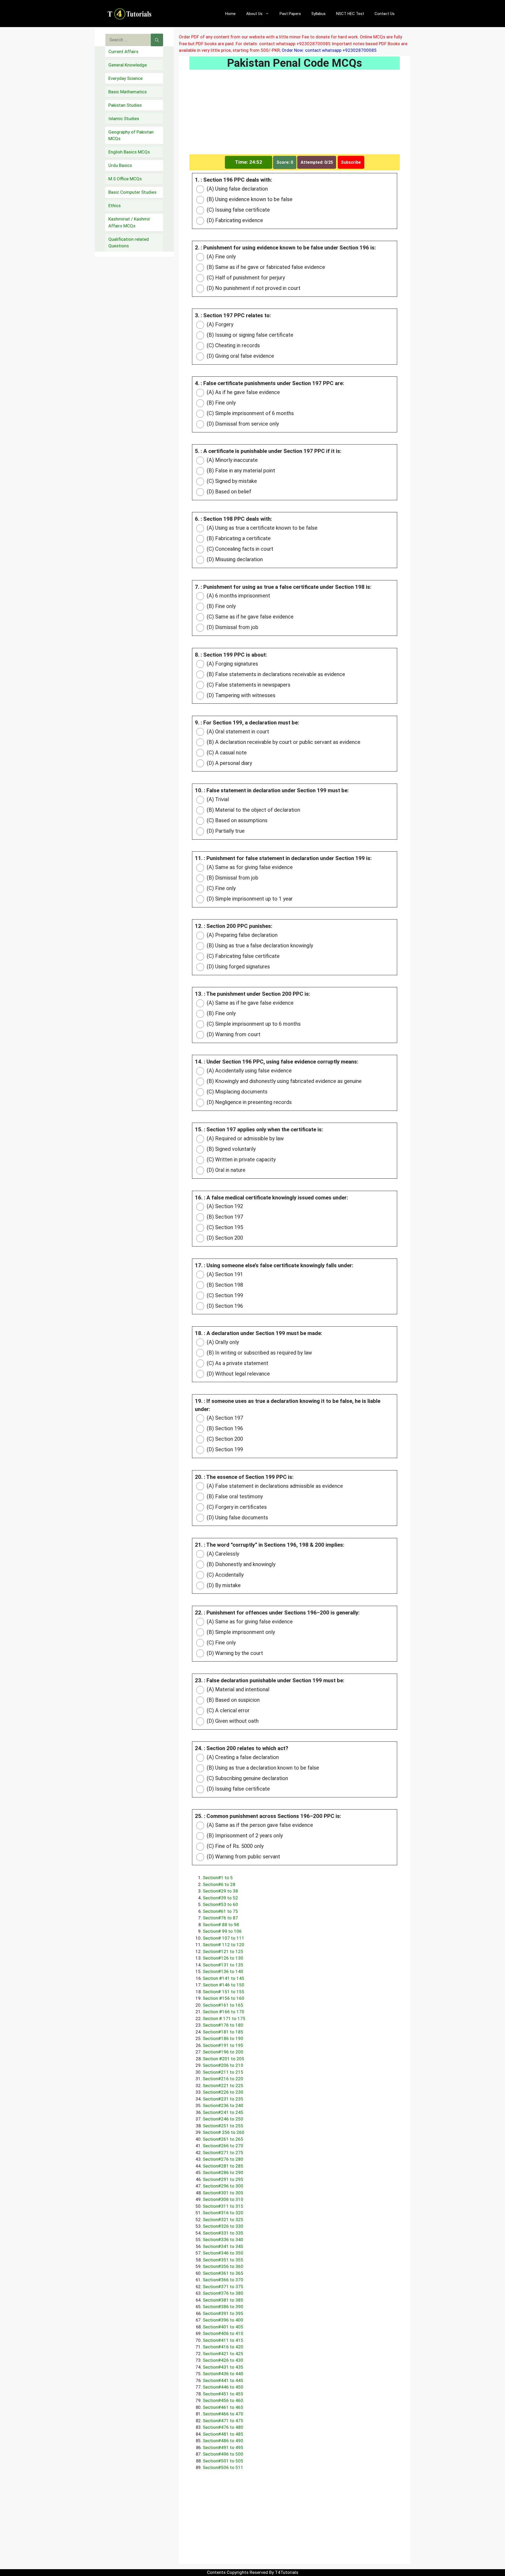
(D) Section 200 (224, 1238)
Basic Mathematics (128, 92)
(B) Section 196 (224, 1428)
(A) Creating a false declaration (242, 1757)
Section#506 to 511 (223, 2467)
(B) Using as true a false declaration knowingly (259, 945)
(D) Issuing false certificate (238, 1789)
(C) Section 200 (224, 1439)
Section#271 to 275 (223, 2153)
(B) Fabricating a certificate (238, 538)
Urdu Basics (120, 165)
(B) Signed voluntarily (231, 1149)
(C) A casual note (226, 753)
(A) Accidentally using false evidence (249, 1071)
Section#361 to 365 (223, 2273)
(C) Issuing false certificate (238, 210)
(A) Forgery (219, 324)
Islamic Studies (124, 119)
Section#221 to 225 (223, 2086)
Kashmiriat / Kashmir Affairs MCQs (129, 222)
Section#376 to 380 (223, 2293)
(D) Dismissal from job (232, 627)
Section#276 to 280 (223, 2159)
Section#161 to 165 (223, 2005)
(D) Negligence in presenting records (249, 1102)
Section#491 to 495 (223, 2447)
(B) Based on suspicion (233, 1700)
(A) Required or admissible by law (245, 1138)
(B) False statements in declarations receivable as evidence (275, 674)
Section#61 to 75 (220, 1911)
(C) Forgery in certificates (236, 1507)
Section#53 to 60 (220, 1904)
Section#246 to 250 (223, 2119)
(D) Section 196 (224, 1306)
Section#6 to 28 (219, 1884)
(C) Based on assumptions (236, 820)
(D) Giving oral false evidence (240, 356)
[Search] (157, 40)
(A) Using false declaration (237, 189)
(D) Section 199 (224, 1449)
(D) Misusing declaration (234, 559)
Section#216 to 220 (223, 2079)
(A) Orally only (222, 1342)
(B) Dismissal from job (232, 878)
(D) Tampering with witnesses (240, 695)
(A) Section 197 (224, 1418)
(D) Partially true (225, 831)
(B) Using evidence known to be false (249, 199)
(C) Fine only (221, 888)
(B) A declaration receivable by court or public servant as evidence (283, 742)
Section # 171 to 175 (224, 2018)
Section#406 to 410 (223, 2333)
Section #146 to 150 (224, 1985)
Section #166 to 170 (224, 2012)
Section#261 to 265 (223, 2139)
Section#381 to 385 (223, 2300)
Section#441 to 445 (223, 2380)
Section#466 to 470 (223, 2414)
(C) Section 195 (224, 1227)
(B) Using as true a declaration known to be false (262, 1768)
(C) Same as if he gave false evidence (249, 617)
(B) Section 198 (224, 1285)
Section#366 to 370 (223, 2280)
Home (230, 14)
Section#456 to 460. (224, 2400)
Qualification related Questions (129, 243)
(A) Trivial (217, 799)
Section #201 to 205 (224, 2059)
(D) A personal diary (229, 763)
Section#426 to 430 (223, 2360)
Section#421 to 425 (223, 2354)
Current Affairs (123, 52)
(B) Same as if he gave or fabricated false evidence (265, 267)
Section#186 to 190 (223, 2038)
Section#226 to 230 (223, 2092)
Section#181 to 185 (223, 2032)
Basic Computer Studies (132, 192)
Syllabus (319, 14)
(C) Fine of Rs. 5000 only (234, 1846)
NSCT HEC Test (350, 14)
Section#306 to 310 (223, 2199)
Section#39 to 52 (220, 1898)
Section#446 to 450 (223, 2387)
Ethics (115, 206)
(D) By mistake (223, 1585)
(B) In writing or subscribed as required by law (259, 1353)
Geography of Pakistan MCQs (131, 135)
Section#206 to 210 (223, 2065)
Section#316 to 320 (223, 2213)
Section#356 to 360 (223, 2266)
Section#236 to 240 (223, 2105)
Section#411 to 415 (223, 2340)
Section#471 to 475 (223, 2421)
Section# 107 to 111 (224, 1938)
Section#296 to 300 (223, 2186)
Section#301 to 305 (223, 2193)
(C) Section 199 (224, 1295)
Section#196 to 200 (223, 2052)
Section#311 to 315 (223, 2206)
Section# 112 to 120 (224, 1945)
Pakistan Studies (125, 105)
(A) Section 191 (224, 1274)
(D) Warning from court (233, 1034)
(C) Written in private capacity (241, 1159)
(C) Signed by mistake (231, 481)
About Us (254, 14)
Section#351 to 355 (223, 2260)
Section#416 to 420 (223, 2347)
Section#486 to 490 (223, 2441)
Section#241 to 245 (223, 2112)
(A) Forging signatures (232, 664)
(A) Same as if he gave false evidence (249, 1003)
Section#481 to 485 (223, 2434)
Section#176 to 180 (223, 2025)
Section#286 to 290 (223, 2173)
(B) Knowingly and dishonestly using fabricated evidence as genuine (284, 1081)
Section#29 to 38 (220, 1891)
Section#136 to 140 (223, 1971)
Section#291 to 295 (223, 2179)
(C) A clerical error (228, 1710)
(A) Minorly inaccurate (232, 460)
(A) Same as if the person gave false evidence (259, 1825)
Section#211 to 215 (223, 2072)
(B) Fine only (221, 403)
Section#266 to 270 (223, 2146)
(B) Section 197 (224, 1217)
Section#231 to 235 (223, 2099)
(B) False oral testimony (234, 1496)
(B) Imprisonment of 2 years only (244, 1836)
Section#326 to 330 (223, 2226)
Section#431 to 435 (223, 2367)
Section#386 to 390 (223, 2307)
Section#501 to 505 (223, 2461)
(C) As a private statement (237, 1363)
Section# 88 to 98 (221, 1925)
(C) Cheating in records (233, 345)
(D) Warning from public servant (243, 1857)
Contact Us (385, 14)
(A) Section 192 (224, 1206)
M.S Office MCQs (125, 179)
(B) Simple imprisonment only (240, 1632)
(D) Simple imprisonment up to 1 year (249, 899)
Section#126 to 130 (223, 1958)
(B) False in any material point (240, 471)
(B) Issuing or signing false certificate (249, 335)
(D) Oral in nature (225, 1170)
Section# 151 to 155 (224, 1992)
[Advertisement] (295, 115)
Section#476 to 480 (223, 2427)
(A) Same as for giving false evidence (249, 867)
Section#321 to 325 (223, 2220)
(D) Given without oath (232, 1721)
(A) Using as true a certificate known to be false (261, 528)
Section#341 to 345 (223, 2246)
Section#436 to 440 (223, 2374)
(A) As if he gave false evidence (243, 392)
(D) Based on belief (228, 492)
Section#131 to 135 (223, 1965)
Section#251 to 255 (223, 2126)
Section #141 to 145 (224, 1978)
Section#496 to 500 (223, 2454)
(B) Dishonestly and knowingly (240, 1564)
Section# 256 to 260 (224, 2132)
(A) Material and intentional (237, 1689)
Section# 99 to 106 (222, 1931)
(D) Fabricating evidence (234, 220)
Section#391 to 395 (223, 2313)
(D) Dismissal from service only (242, 424)
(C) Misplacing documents (236, 1092)
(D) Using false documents (237, 1517)
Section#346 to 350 (223, 2253)
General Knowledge (128, 65)
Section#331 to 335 (223, 2233)
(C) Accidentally (224, 1575)
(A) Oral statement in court (237, 732)
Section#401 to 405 (223, 2327)
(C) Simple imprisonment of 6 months (250, 413)
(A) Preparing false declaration (241, 935)
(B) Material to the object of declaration (253, 810)
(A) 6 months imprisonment (238, 596)
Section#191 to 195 (223, 2045)
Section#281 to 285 (223, 2166)
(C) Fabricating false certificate (243, 956)
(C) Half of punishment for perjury (245, 278)
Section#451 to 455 (223, 2394)
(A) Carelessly (222, 1554)
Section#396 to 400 (223, 2320)
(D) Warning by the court (234, 1653)
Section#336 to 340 (223, 2240)
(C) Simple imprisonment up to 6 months (253, 1024)
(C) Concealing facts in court (239, 549)
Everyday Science (125, 78)
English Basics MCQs (129, 152)
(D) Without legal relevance (238, 1374)
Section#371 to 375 (223, 2287)
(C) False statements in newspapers (248, 685)
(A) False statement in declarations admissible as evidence (274, 1486)
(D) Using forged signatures (238, 967)
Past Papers (290, 14)
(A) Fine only (221, 257)
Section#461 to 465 (223, 2407)
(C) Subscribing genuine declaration (247, 1778)
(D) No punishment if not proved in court (253, 288)
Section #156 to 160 (224, 1998)
